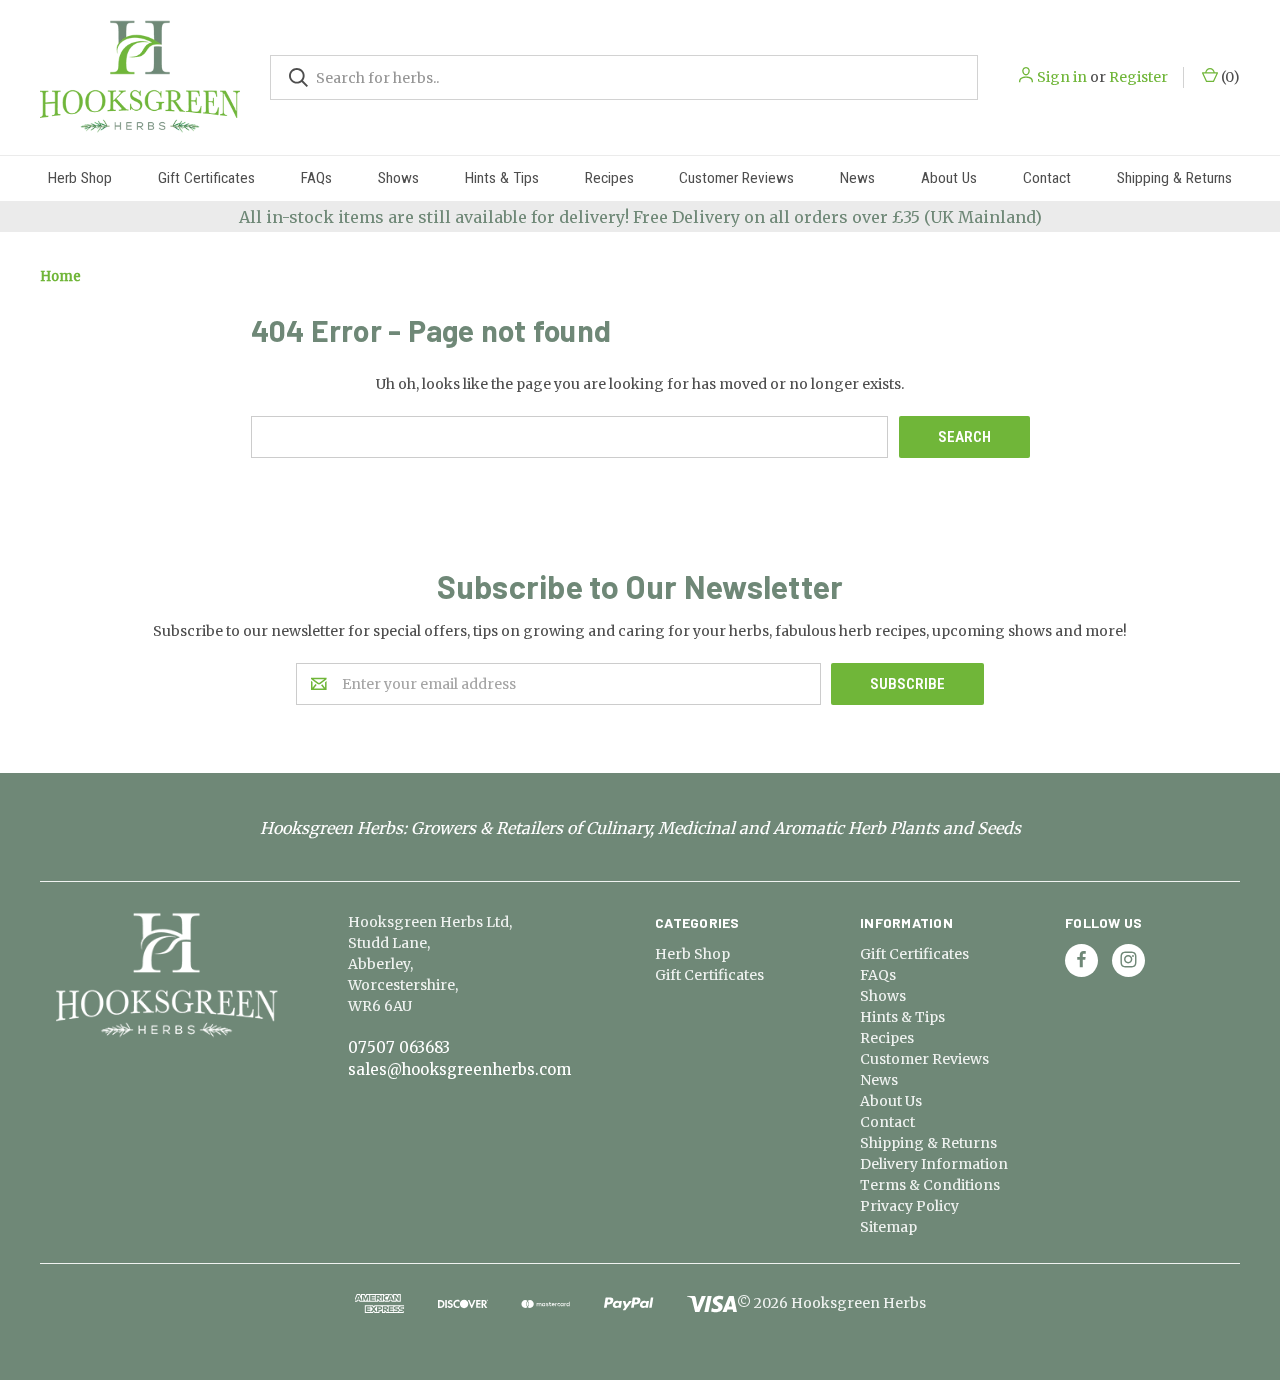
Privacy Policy (909, 1206)
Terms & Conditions (930, 1185)
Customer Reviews (736, 178)
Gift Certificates (206, 178)
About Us (949, 178)
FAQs (316, 178)
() (1229, 77)
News (857, 178)
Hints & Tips (502, 178)
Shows (398, 178)
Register (1138, 77)
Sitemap (888, 1227)
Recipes (609, 178)
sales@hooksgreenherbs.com (459, 1069)
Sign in (1062, 77)
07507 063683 (399, 1047)
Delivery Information (934, 1164)
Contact (1047, 178)
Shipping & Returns (1174, 178)
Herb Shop (80, 178)
